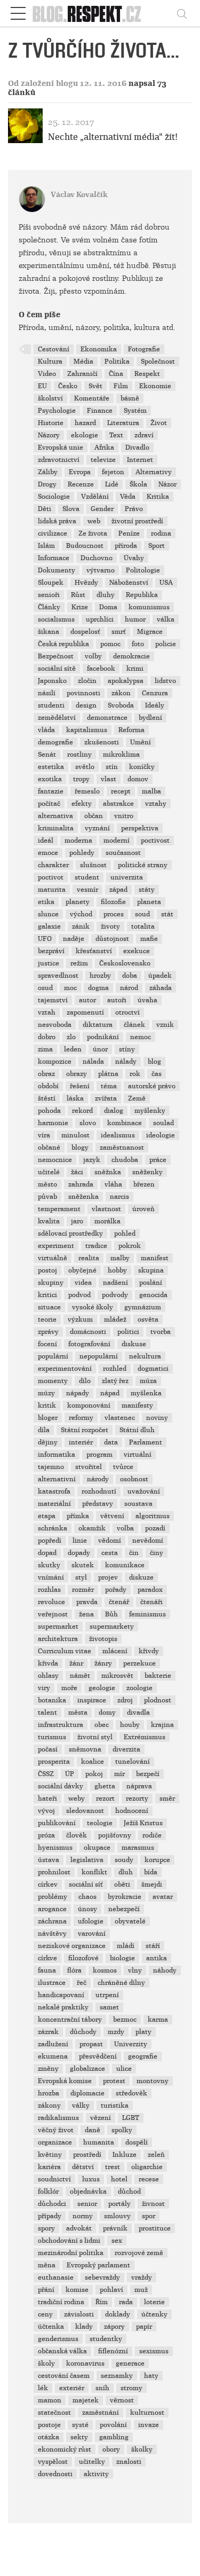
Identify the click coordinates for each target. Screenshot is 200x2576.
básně (130, 398)
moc (70, 988)
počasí (48, 1749)
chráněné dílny (121, 1983)
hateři (47, 1799)
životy (110, 926)
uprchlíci (100, 619)
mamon (50, 2400)
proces (114, 914)
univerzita (127, 877)
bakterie (158, 1676)
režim (79, 963)
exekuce (137, 951)
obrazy (77, 1074)
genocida (153, 1295)
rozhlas (49, 1590)
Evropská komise (65, 2081)
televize (103, 460)
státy (147, 890)
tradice (96, 1246)
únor (100, 1049)
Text (116, 435)
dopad (47, 1553)
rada (126, 2302)
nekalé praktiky (63, 2007)
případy (50, 2216)
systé (80, 2425)
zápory (114, 2327)
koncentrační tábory (70, 2020)
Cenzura (155, 693)
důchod (129, 2192)
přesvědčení (98, 2056)
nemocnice (55, 1160)
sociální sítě (57, 669)
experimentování (65, 1369)
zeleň (156, 2155)
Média (83, 362)
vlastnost (106, 1209)
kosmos (105, 1970)
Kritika (158, 497)
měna (47, 2265)
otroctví (127, 1012)
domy (107, 1713)
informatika (57, 1455)
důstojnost (112, 939)
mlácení (115, 1651)
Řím (102, 2302)
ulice (124, 2069)
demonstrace (107, 718)
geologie (102, 1688)
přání (46, 2290)
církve (47, 1958)
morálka (107, 1221)
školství (50, 398)
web (94, 521)
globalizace (87, 2069)
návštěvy (52, 1934)
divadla (138, 1713)
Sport (157, 546)
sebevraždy (102, 2277)
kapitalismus (87, 730)
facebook (101, 669)
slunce (48, 914)
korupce (157, 1860)
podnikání (103, 1037)
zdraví (144, 435)
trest (113, 2167)
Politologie (143, 570)
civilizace (53, 533)
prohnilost (54, 1872)
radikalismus (58, 2118)
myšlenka (146, 1393)
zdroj (125, 1700)
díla (44, 1430)
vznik (165, 1025)
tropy (81, 779)
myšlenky (150, 1111)
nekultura (145, 1356)
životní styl (95, 1737)
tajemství (53, 1000)
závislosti (79, 2314)
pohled (125, 1234)
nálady (126, 1062)
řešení (80, 1086)
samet (109, 2007)
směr (167, 1799)
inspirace (92, 1700)
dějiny (48, 1442)
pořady (116, 1590)
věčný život (56, 2130)
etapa (47, 1516)
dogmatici (153, 1369)
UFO (45, 939)
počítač (49, 804)
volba (125, 1528)
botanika (52, 1700)
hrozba (49, 2093)
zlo (71, 1037)
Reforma (131, 730)
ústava (49, 1860)
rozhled (115, 1369)
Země (137, 1098)
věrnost (122, 2400)
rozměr (83, 1590)
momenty (53, 1381)
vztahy (156, 804)
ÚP (70, 1774)
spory (46, 2228)
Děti (45, 509)
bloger (48, 1418)
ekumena (53, 2056)
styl (81, 1577)
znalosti (129, 2462)
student (87, 877)
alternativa (55, 816)
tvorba (161, 1332)
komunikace (125, 1565)
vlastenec (120, 1418)
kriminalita (56, 828)
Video (47, 374)
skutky (49, 1565)
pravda (87, 1602)
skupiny (51, 1283)
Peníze (129, 533)
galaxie (49, 926)
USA (166, 583)
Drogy (47, 484)
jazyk (92, 1160)
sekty (79, 2437)
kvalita (49, 1221)
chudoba (125, 1160)
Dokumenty (57, 570)
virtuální (138, 1455)
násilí (47, 693)
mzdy (116, 2032)
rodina (161, 533)
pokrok (130, 1246)
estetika (51, 767)
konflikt (94, 1872)
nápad (110, 1393)
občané (49, 1148)
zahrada (81, 1184)
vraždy (142, 2277)
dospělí (137, 2142)
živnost (153, 2204)
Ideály (155, 705)
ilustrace (52, 1983)
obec (102, 1725)
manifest (155, 1258)
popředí (50, 1541)
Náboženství (129, 583)
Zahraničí (82, 374)
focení (47, 1344)
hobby (117, 1270)
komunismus (149, 607)
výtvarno (101, 570)
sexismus (154, 2351)
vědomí (110, 1541)
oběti (122, 1884)
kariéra (49, 2167)
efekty (82, 804)
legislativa (87, 1860)
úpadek (160, 976)
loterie (154, 2302)
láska (75, 1098)
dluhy (106, 595)
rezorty (137, 1799)
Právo (134, 509)
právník (115, 2228)
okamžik (92, 1528)
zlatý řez (115, 1381)
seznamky (117, 2376)
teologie (100, 1823)
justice (49, 963)
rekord (82, 1111)
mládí (126, 1946)
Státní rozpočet (85, 1430)
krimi (135, 669)
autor (87, 1000)
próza (46, 1835)
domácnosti (88, 1332)
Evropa (80, 472)
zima (45, 1049)
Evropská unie (61, 447)
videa (83, 1283)
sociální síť (86, 1884)
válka (166, 619)
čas (157, 1074)
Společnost (158, 362)
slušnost (93, 865)
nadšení (115, 1283)
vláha (113, 1184)
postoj (47, 1270)
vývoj (46, 1811)
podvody (115, 1295)
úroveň (143, 1209)
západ (118, 890)
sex (117, 2241)
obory (111, 2449)
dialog (114, 1111)
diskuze (141, 1577)
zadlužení (53, 2044)
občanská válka (62, 2351)
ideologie (161, 1135)
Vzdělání (95, 497)
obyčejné (82, 1270)
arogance (52, 1909)
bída (151, 1872)
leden (73, 1049)
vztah (47, 1012)
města (78, 1713)
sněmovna (85, 1749)
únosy (87, 1909)
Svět (95, 386)
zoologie (139, 1688)
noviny (157, 1418)
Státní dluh (137, 1430)
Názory (49, 435)
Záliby (48, 472)
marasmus (138, 1848)
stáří (153, 1946)
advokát (79, 2228)
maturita (52, 890)
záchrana (52, 1921)
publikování (57, 1823)
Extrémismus (145, 1737)
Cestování (54, 349)
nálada (93, 1062)
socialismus (56, 619)
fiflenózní (113, 2351)
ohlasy (48, 1676)
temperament (59, 1209)
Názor (167, 484)
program (99, 1455)
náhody (165, 1970)
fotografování (89, 1344)
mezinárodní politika (71, 2253)
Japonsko (52, 681)
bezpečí (148, 1774)
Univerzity (131, 2044)
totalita (143, 926)
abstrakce (118, 804)
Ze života (93, 533)
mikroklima (121, 755)
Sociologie (54, 497)
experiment (56, 1246)
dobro (47, 1037)
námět (80, 1676)
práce (158, 1160)
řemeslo (87, 791)
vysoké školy (93, 1307)
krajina (162, 1725)
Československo (125, 963)
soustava (138, 1504)
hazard (85, 423)
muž (141, 2290)
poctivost (155, 841)
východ (81, 914)
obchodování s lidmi (69, 2241)
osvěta (148, 1320)
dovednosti (55, 2474)
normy (83, 2216)
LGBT (131, 2118)
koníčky (142, 767)
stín (112, 767)
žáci (77, 1172)
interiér (81, 1442)
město (47, 1184)
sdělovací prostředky (70, 1234)
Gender (102, 509)
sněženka (83, 1197)
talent (47, 1713)
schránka (53, 1528)
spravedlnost (58, 976)
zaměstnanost (122, 1148)
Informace (54, 558)
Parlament (146, 1442)
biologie (122, 1958)
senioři (49, 595)
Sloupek (51, 583)
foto (138, 644)
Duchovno (97, 558)
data (111, 1442)
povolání (113, 2425)
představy (98, 1504)
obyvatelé (130, 1921)
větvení (112, 1516)
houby (130, 1725)
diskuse (134, 1344)
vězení (101, 2118)
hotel (119, 2179)
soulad (163, 1123)
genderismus (58, 2339)
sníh (102, 2388)
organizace (55, 2142)
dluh (126, 1872)
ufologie (91, 1921)
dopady (79, 1553)
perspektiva (140, 828)
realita (89, 1258)
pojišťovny (115, 1835)
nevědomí (148, 1541)
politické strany (143, 865)
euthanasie (56, 2277)
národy (98, 1479)
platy (143, 2032)
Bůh (111, 1614)
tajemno (51, 1467)
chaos (87, 1897)
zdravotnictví (59, 460)
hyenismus (55, 1848)
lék (43, 2388)
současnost (123, 853)
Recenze (81, 484)
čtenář (119, 1602)
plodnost (158, 1700)
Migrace (150, 632)
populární (53, 1356)
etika (46, 902)
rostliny (79, 755)
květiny (50, 2155)
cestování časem (64, 2376)
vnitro (124, 816)
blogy (80, 1148)
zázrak (48, 2032)
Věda (128, 497)
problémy (53, 1897)
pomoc (110, 644)
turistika (115, 2106)
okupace (97, 1848)
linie (80, 1541)
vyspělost (53, 2462)
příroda (126, 546)
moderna (78, 841)
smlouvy (117, 2216)
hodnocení (132, 1811)
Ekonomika (99, 349)
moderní (117, 841)
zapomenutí (85, 1012)
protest (114, 2081)
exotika (50, 779)
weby (77, 1799)
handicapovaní (61, 1995)
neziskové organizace (72, 1946)
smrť (119, 632)
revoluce (51, 1602)
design (86, 705)
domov (138, 779)
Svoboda (121, 705)
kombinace (125, 1123)
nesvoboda (55, 1025)
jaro (77, 1221)
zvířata (106, 1098)
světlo (85, 767)
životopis (103, 1639)
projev (108, 1577)
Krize (80, 607)
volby (93, 656)
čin (134, 1553)
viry (44, 1688)
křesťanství (94, 951)
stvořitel (89, 1467)
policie (166, 644)
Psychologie (57, 411)
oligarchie (147, 2167)
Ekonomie (155, 386)
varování (92, 1934)
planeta (149, 902)
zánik (81, 926)
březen (144, 1184)
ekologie (85, 435)
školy (46, 2363)
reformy (81, 1418)
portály (119, 2204)
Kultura (50, 362)
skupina (151, 1270)
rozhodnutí (99, 1491)
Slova (71, 509)
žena (86, 1614)
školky (142, 2449)
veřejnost (53, 1614)
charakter (53, 865)
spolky (122, 2130)
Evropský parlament (98, 2265)
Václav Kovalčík (79, 195)
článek (134, 1025)
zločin (87, 681)
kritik (47, 1405)
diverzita (126, 1749)
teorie (47, 1320)
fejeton (113, 472)
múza (148, 1381)
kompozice (55, 1062)
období (48, 1086)
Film (121, 386)
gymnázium (143, 1307)
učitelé (49, 1172)
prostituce (155, 2228)
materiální (54, 1504)
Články (49, 607)
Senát (47, 755)
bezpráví (51, 951)
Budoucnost (85, 546)
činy (157, 1553)
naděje (74, 939)
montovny (153, 2081)
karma (158, 2020)
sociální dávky (61, 1786)
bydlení (150, 718)
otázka (49, 2437)
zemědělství (57, 718)
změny (48, 2069)
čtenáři (151, 1602)
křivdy (149, 1651)
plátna (108, 1074)
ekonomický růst (65, 2449)
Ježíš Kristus (143, 1823)
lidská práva (57, 521)
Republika (142, 595)
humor (135, 619)
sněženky (147, 1172)
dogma (98, 988)
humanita (99, 2142)
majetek (86, 2400)
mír (119, 1774)
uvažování (144, 1491)
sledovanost (85, 1811)
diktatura (98, 1025)
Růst (78, 595)
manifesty (137, 1405)
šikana (49, 632)
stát (167, 914)
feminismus (147, 1614)
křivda (48, 1663)
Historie (51, 423)
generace (130, 2363)
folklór (48, 2192)
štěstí (47, 1098)
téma (109, 1086)
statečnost (54, 2413)
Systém (135, 411)
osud (45, 988)
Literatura (123, 423)
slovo (88, 1123)
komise (77, 2290)
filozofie (113, 902)
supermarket (58, 1627)
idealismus (118, 1135)
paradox (150, 1590)
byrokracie (125, 1897)
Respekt (147, 374)
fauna (47, 1970)
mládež (115, 1320)
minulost (75, 1135)
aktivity (96, 2474)
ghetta (105, 1786)
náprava (139, 1786)
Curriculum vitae (65, 1651)
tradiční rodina (61, 2302)
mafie (149, 939)
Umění (141, 742)
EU (42, 386)
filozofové (83, 1958)
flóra (74, 1970)
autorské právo (152, 1086)
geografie (143, 2056)
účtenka (51, 2327)
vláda (46, 730)
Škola (138, 484)
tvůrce (123, 1467)
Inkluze (125, 2155)
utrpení (107, 1995)
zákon (121, 693)
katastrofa (54, 1491)
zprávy (48, 1332)
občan (94, 816)
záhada (161, 988)
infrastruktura (61, 1725)
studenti (51, 705)
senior (87, 2204)
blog (154, 1062)
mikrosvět (117, 1676)
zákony (49, 2106)
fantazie (51, 791)
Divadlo (137, 447)
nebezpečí (124, 1909)
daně (93, 2130)
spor (149, 2216)
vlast (109, 779)
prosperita (54, 1762)
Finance (100, 411)
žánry (103, 1663)
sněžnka (108, 1172)
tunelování (133, 1762)
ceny (45, 2314)
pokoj (94, 1774)
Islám (46, 546)
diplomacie (87, 2093)
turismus (52, 1737)
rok (135, 1074)
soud (142, 914)
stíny (127, 1049)
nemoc (141, 1037)
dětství (83, 2167)
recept (121, 791)
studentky (106, 2339)
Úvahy (134, 558)
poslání (151, 1283)
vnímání (51, 1577)
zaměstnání (101, 2413)
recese (149, 2179)
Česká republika (63, 644)
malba (151, 791)
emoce (48, 853)
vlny (135, 1970)
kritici (47, 1295)
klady (84, 2327)
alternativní (57, 1479)
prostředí (87, 2155)
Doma (108, 607)
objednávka (88, 2192)
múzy (46, 1393)
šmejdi (152, 1884)
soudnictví (54, 2179)
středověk (131, 2093)
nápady (78, 1393)
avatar (163, 1897)
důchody (83, 2032)
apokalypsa (126, 681)
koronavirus (85, 2363)
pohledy (82, 853)
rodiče (152, 1835)
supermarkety (112, 1627)
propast (91, 2044)
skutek (83, 1565)
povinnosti (83, 693)
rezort (105, 1799)
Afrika (104, 447)
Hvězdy (86, 583)
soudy (124, 1860)
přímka (78, 1516)
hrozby (100, 976)
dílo (85, 1381)
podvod (79, 1295)
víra (44, 1135)
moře (69, 1688)
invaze (149, 2425)
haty (151, 2376)
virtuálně (53, 1258)
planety (78, 902)
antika (157, 1958)
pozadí (155, 1528)
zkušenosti (102, 742)
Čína (116, 374)
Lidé (112, 484)
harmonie (53, 1123)
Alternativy (154, 472)
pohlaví (111, 2290)
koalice (93, 1762)
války (81, 2106)
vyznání (97, 828)
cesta (110, 1553)
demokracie (131, 656)
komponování (89, 1405)
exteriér (72, 2388)
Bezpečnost (56, 656)
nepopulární (99, 1356)
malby (120, 1258)
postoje (49, 2425)
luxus (91, 2179)
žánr (76, 1663)
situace (49, 1307)
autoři (117, 1000)
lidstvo (165, 681)
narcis (119, 1197)
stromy (131, 2388)
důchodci (52, 2204)
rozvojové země (139, 2253)
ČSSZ (46, 1774)
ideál (46, 841)
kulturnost (147, 2413)
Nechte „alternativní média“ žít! (113, 137)
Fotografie (144, 349)
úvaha (147, 1000)
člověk (77, 1835)
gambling (114, 2437)
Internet (140, 460)
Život (159, 423)
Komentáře (92, 398)
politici (128, 1332)
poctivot (51, 877)
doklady (118, 2314)
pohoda (49, 1111)
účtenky (154, 2314)
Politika (117, 362)
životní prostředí (137, 521)
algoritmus (153, 1516)
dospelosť (85, 632)
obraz (46, 1074)
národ (129, 988)
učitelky (92, 2462)
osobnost (134, 1479)
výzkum (80, 1320)
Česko (68, 386)
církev (48, 1884)
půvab (47, 1197)
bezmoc (125, 2020)
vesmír (87, 890)
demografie (55, 742)
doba (130, 976)
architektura (58, 1639)
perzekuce (139, 1663)
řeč (82, 1983)
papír (144, 2327)
